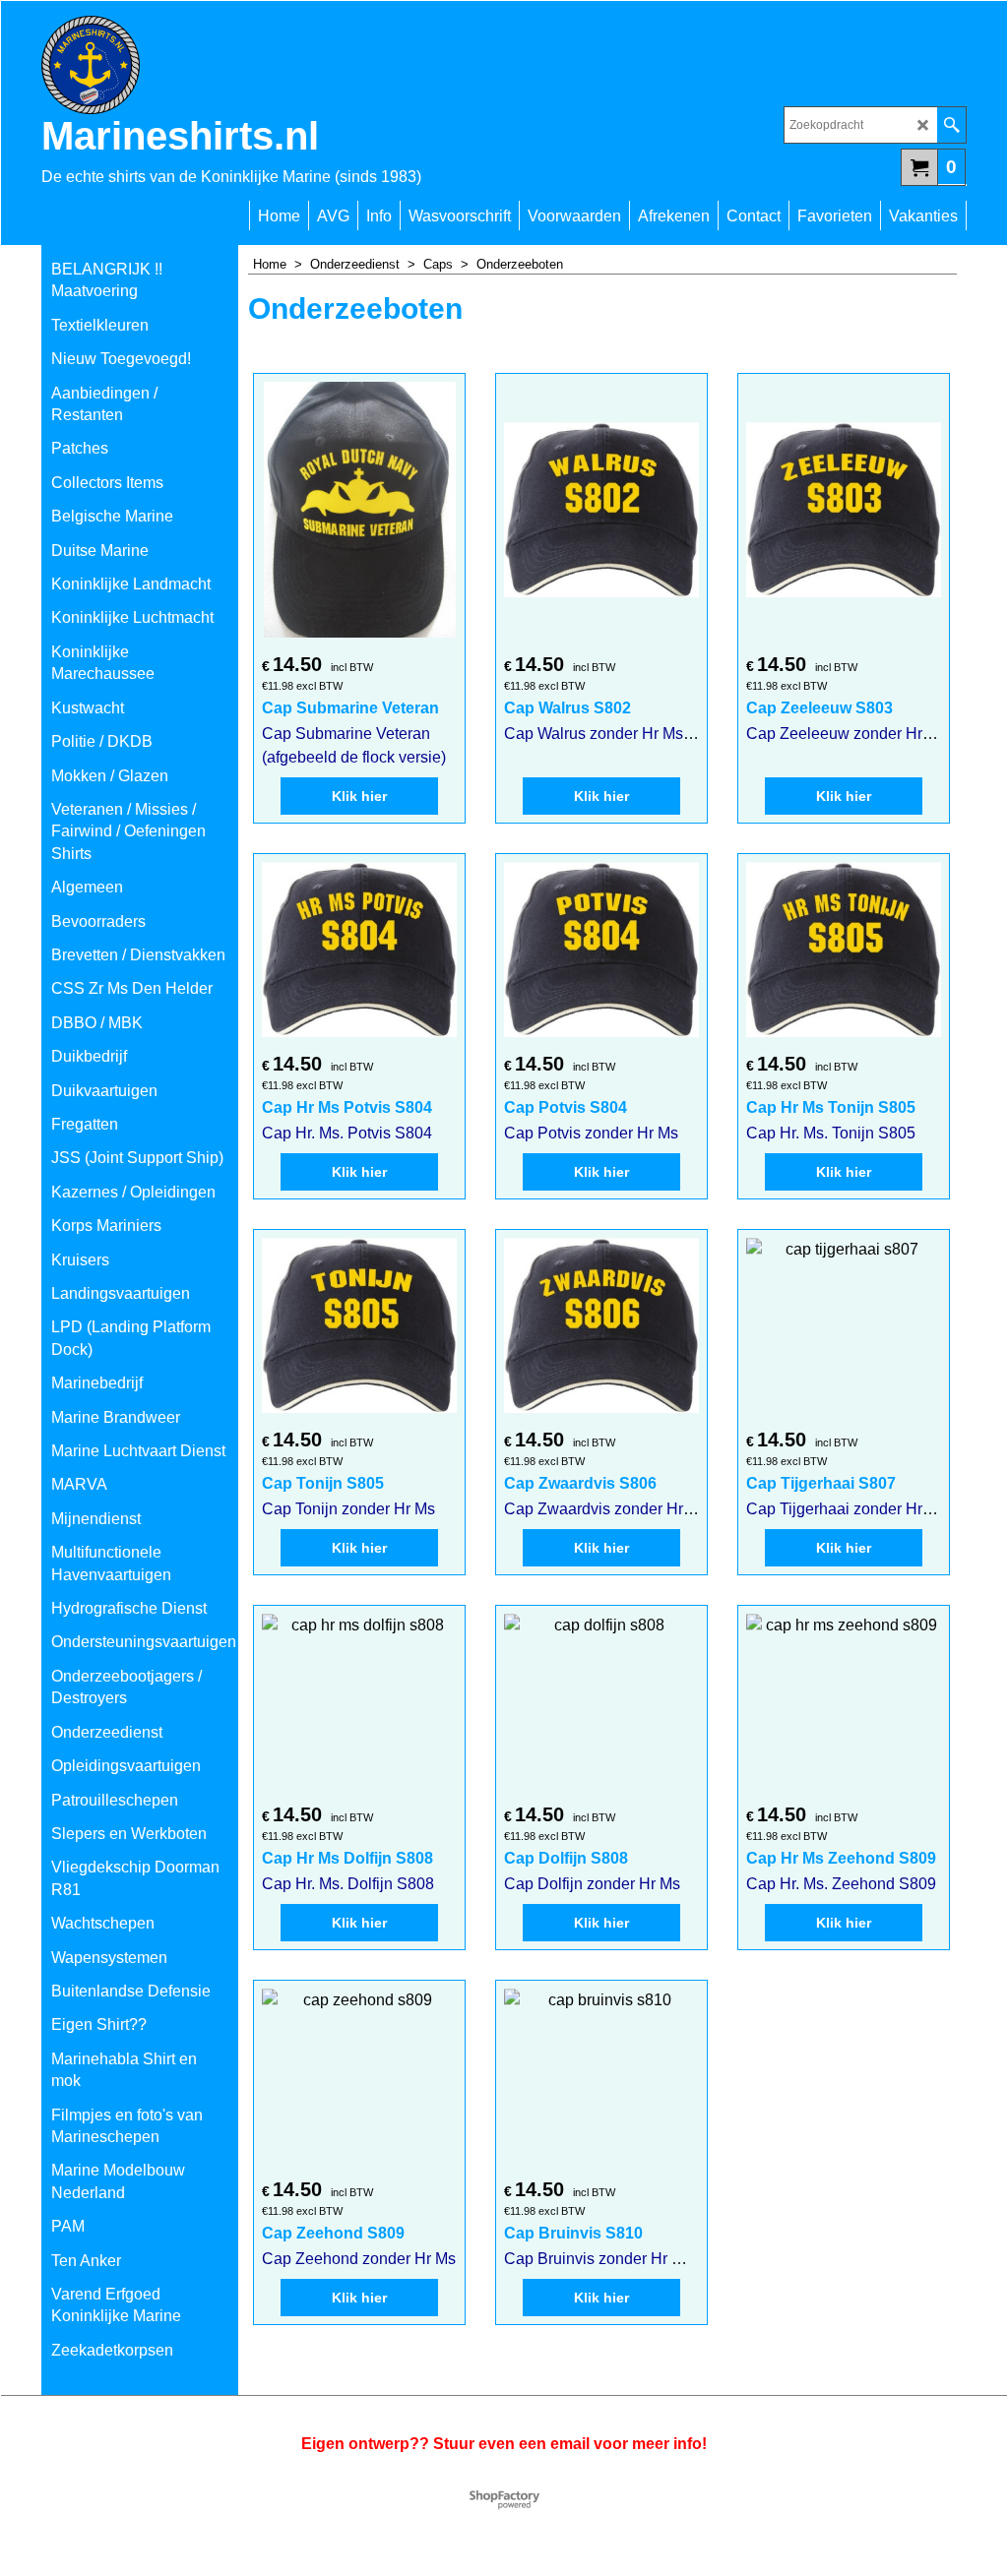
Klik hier (359, 796)
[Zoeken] (951, 125)
